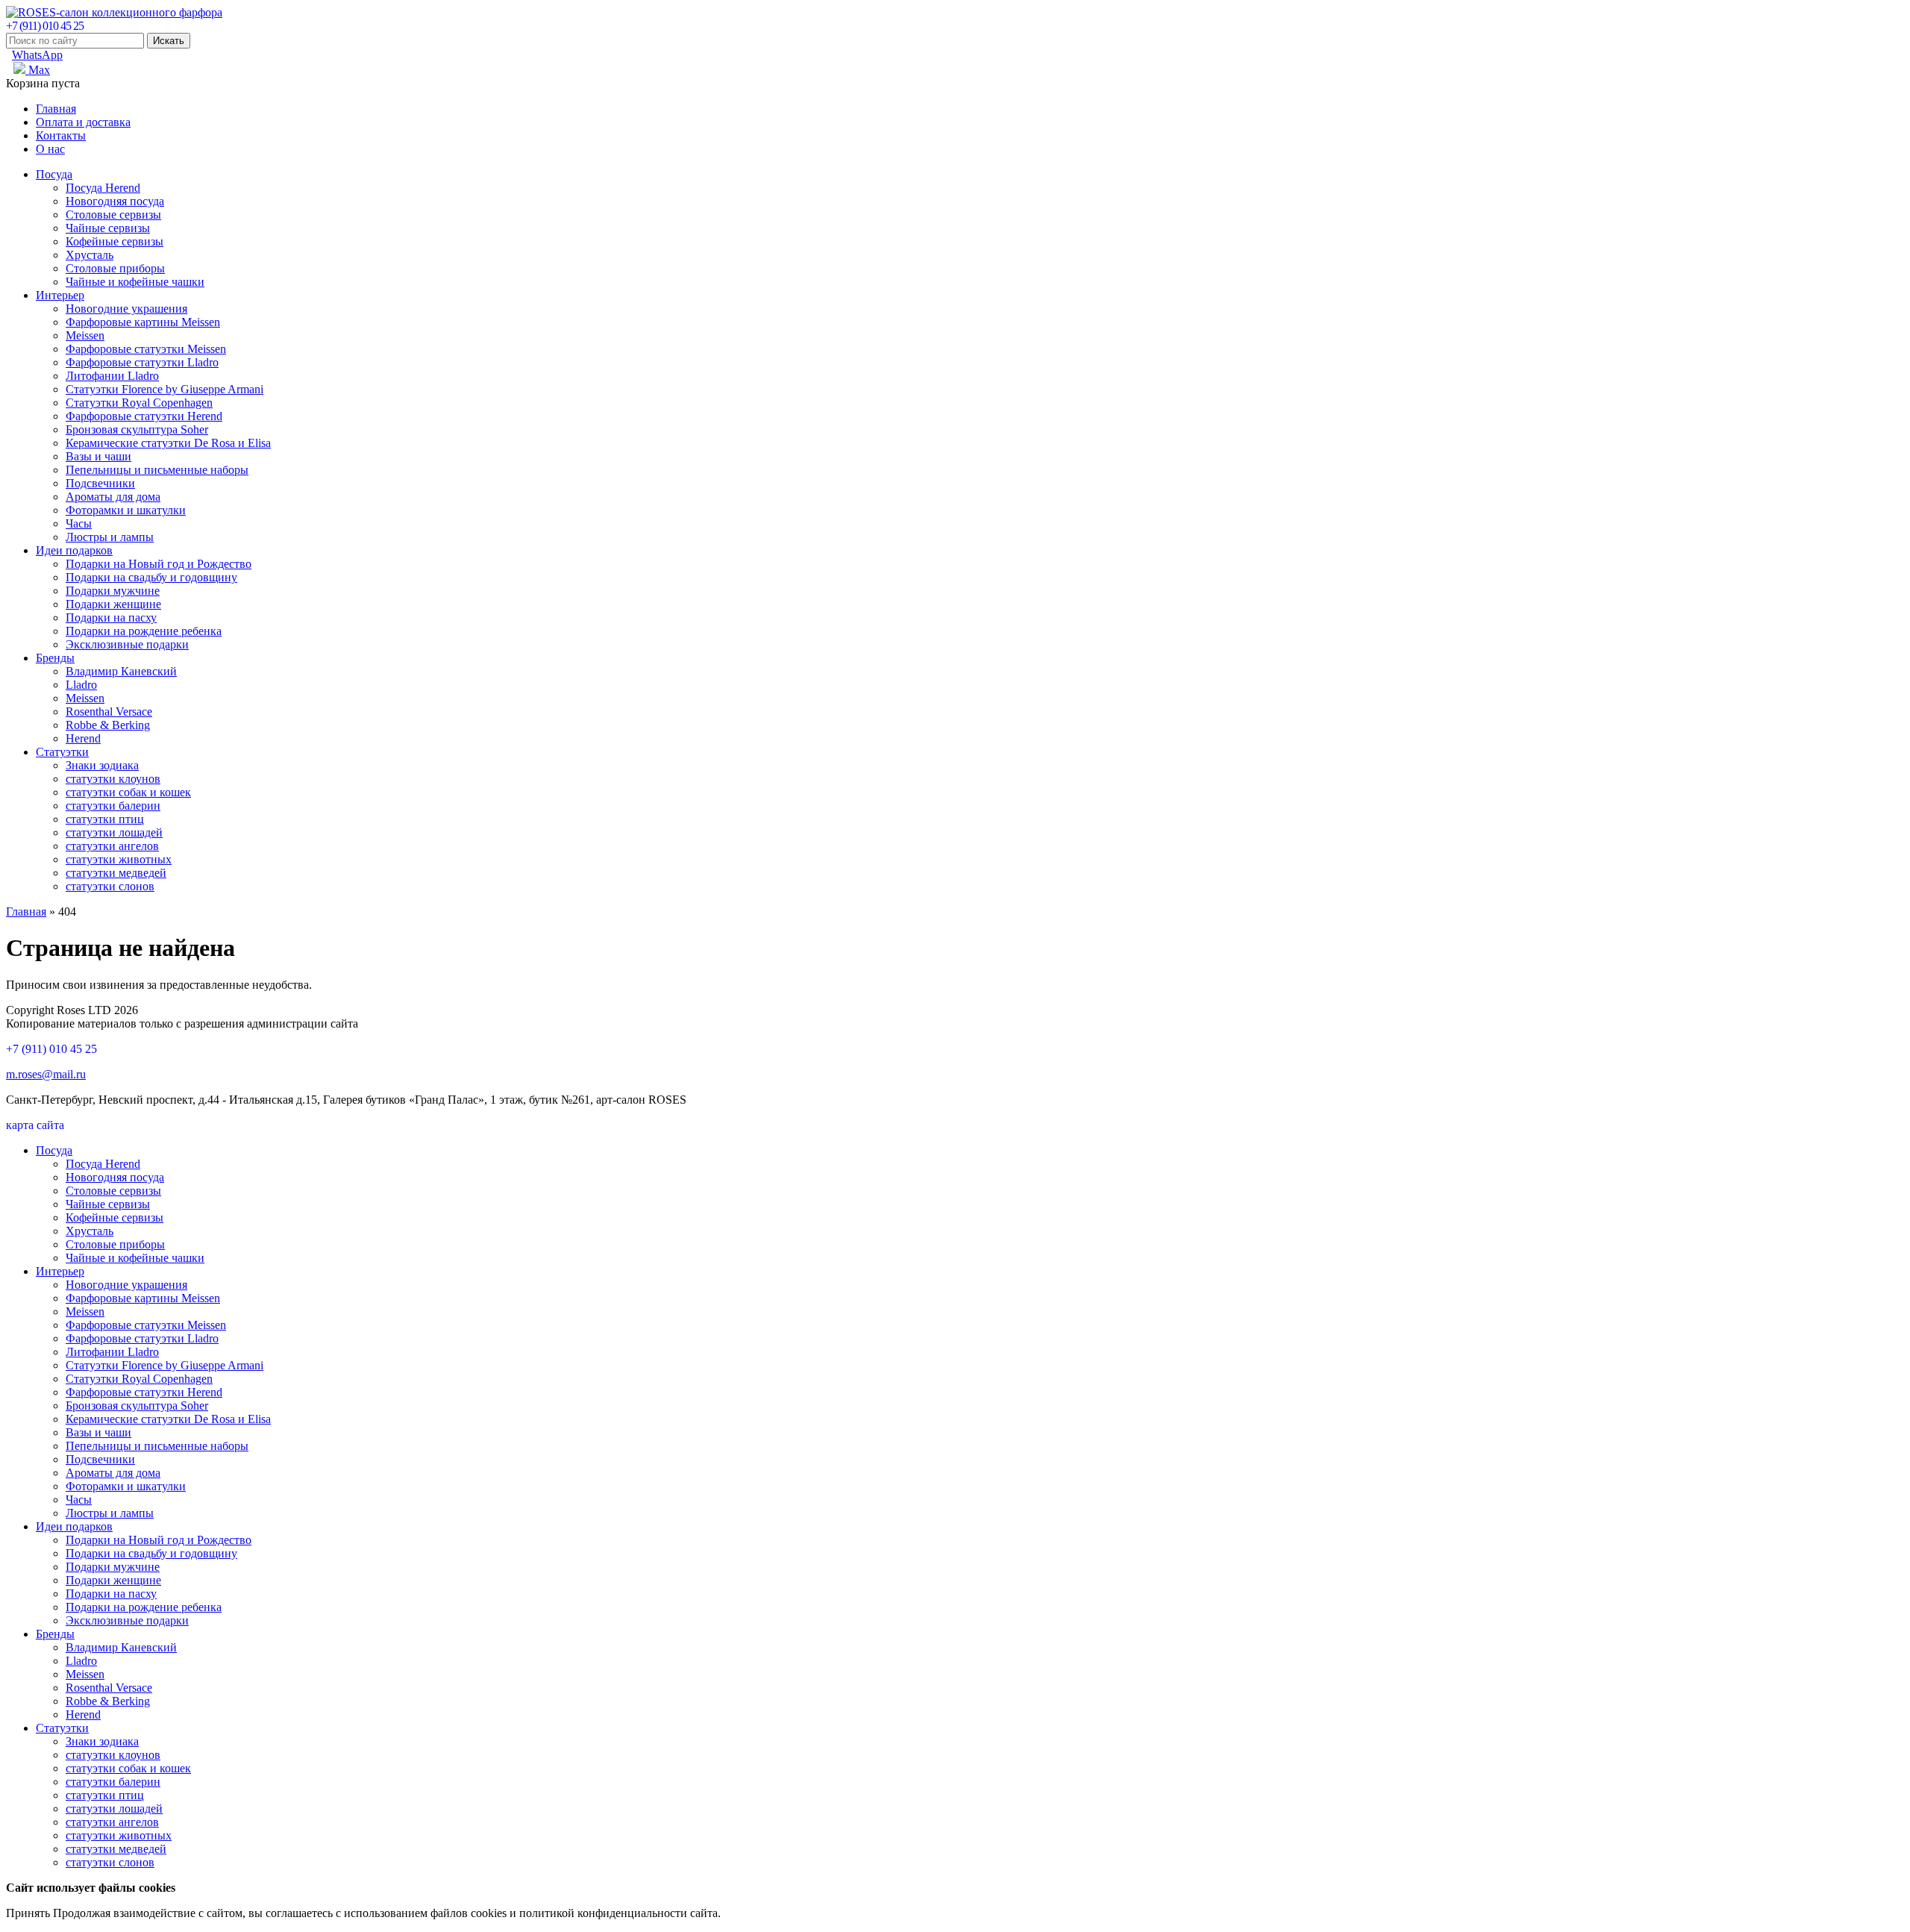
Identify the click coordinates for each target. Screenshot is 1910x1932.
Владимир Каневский (121, 671)
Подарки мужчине (113, 591)
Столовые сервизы (113, 215)
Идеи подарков (74, 550)
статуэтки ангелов (112, 846)
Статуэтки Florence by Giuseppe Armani (165, 389)
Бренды (55, 658)
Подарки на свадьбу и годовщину (151, 577)
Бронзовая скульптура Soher (137, 429)
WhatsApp (37, 55)
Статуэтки (62, 752)
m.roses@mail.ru (46, 1074)
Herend (83, 738)
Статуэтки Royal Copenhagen (139, 403)
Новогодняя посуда (115, 201)
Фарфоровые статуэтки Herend (144, 416)
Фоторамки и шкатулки (126, 510)
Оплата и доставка (83, 122)
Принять (28, 1913)
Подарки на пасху (111, 618)
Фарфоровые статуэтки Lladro (142, 362)
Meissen (85, 335)
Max (38, 70)
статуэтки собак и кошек (128, 792)
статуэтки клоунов (113, 779)
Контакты (61, 135)
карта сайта (35, 1125)
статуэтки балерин (113, 806)
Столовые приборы (115, 268)
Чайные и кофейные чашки (135, 282)
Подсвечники (100, 483)
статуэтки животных (119, 859)
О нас (50, 149)
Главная (56, 109)
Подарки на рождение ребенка (144, 631)
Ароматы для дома (113, 497)
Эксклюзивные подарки (127, 644)
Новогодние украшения (126, 309)
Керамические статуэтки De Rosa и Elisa (168, 443)
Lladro (81, 685)
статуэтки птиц (105, 819)
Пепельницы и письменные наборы (157, 470)
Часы (79, 523)
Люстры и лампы (110, 537)
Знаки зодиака (102, 765)
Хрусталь (90, 255)
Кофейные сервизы (115, 241)
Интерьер (60, 295)
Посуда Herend (103, 188)
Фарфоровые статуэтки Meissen (146, 349)
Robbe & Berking (108, 725)
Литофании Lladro (112, 376)
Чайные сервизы (108, 228)
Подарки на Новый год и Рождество (159, 564)
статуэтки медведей (116, 873)
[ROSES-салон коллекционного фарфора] (114, 12)
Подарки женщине (113, 604)
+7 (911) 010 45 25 (45, 26)
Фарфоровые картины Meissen (143, 322)
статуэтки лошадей (114, 832)
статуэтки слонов (110, 886)
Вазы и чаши (98, 456)
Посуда (54, 174)
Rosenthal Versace (109, 712)
